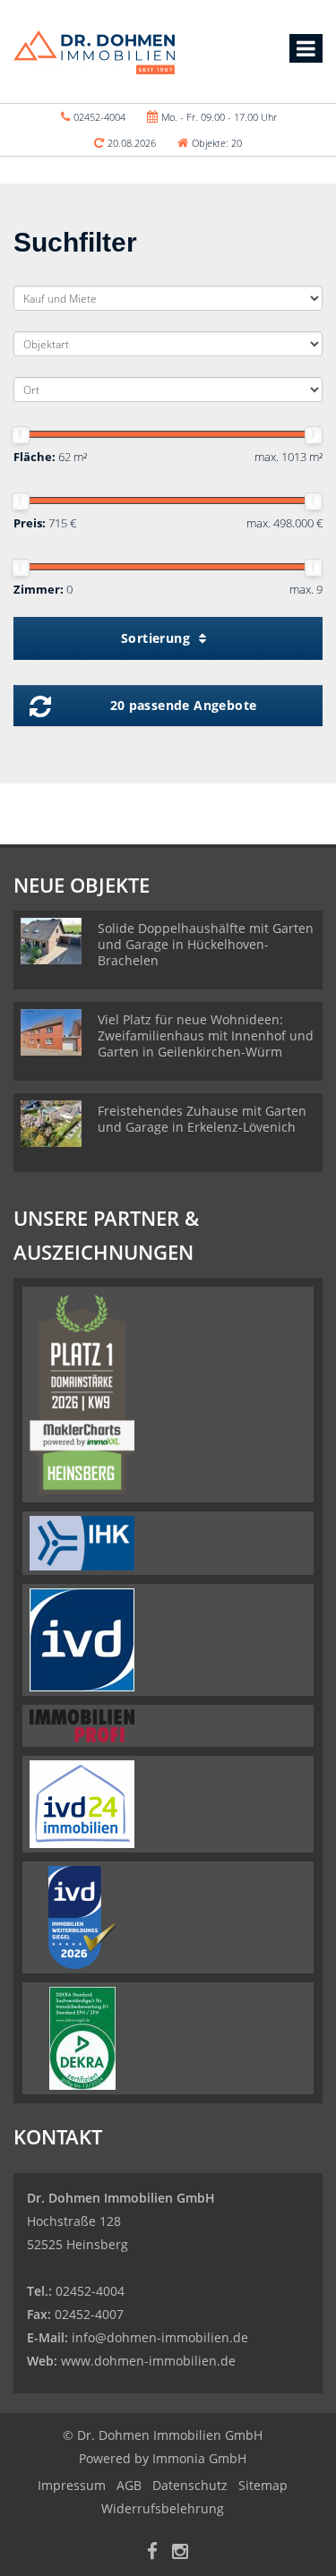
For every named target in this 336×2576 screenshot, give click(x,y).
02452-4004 (99, 117)
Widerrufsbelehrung (163, 2508)
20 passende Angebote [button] (184, 705)
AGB (129, 2485)
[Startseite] (94, 51)
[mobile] (306, 48)
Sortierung (157, 638)
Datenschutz (190, 2485)
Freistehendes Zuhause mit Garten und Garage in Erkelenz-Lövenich (202, 1119)
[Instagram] (180, 2553)
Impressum (72, 2485)
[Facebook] (152, 2553)
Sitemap (263, 2485)
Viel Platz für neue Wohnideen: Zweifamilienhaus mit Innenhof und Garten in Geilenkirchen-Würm (206, 1036)
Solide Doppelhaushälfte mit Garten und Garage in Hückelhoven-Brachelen (206, 944)
